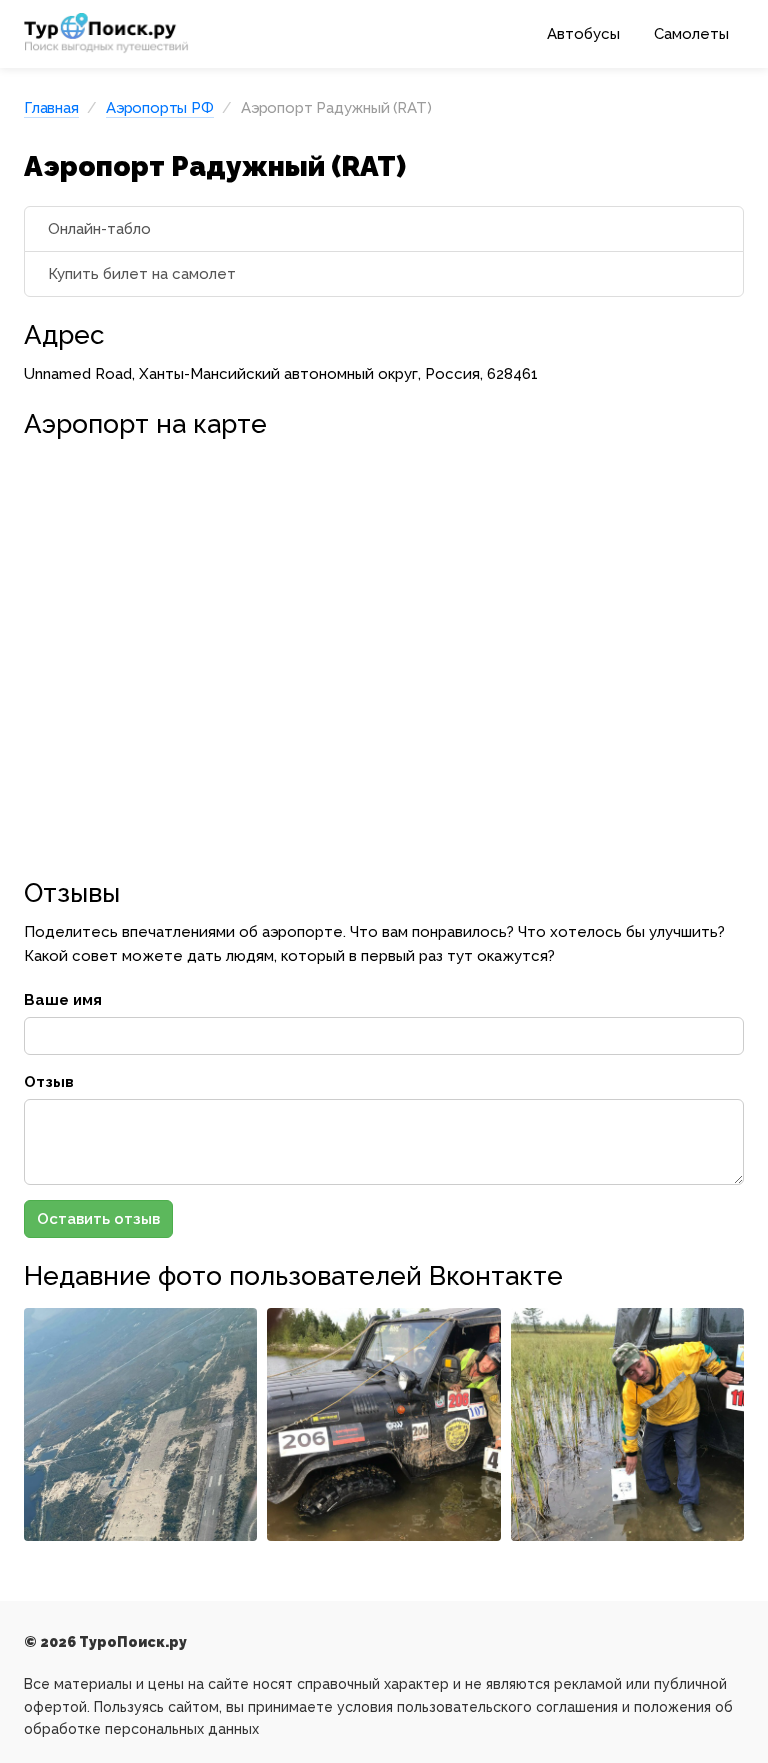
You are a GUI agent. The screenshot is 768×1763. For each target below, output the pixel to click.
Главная (51, 108)
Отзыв (49, 1082)
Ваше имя (63, 1000)
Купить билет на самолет (142, 274)
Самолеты (691, 34)
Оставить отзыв (98, 1219)
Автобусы (583, 34)
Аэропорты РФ (160, 108)
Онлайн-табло (99, 229)
